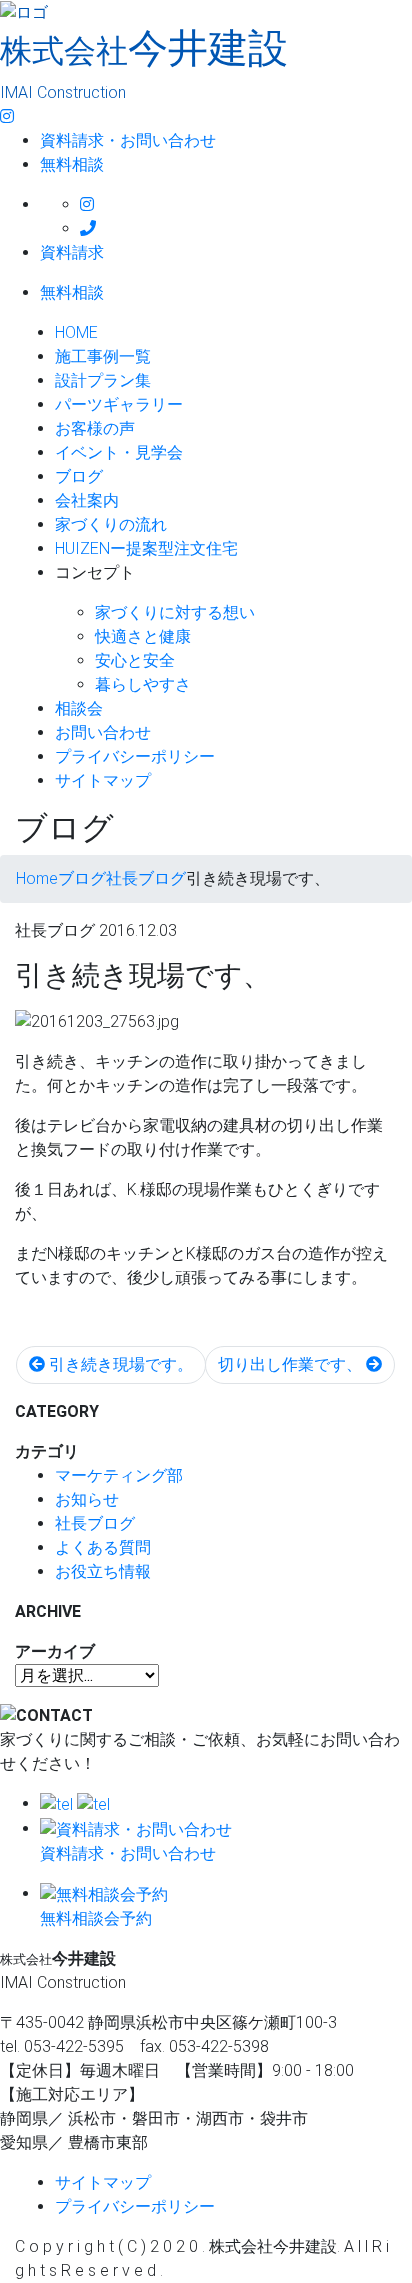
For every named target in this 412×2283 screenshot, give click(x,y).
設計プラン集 (103, 380)
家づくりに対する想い (175, 612)
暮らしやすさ (143, 684)
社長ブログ (95, 1523)
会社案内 (87, 500)
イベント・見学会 (119, 452)
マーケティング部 (119, 1475)
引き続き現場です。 (119, 1364)
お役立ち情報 (103, 1571)
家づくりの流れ (111, 524)
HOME (76, 332)
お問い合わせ (103, 732)
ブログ (79, 476)
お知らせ (87, 1499)
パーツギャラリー (119, 404)
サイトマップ (103, 780)
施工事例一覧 (103, 356)
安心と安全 (135, 660)
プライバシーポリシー (135, 756)
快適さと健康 (143, 636)
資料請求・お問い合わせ (128, 140)
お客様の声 (95, 428)
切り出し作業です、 (292, 1364)
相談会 (79, 708)
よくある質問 (103, 1547)
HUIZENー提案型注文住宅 (146, 548)
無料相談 (72, 164)
